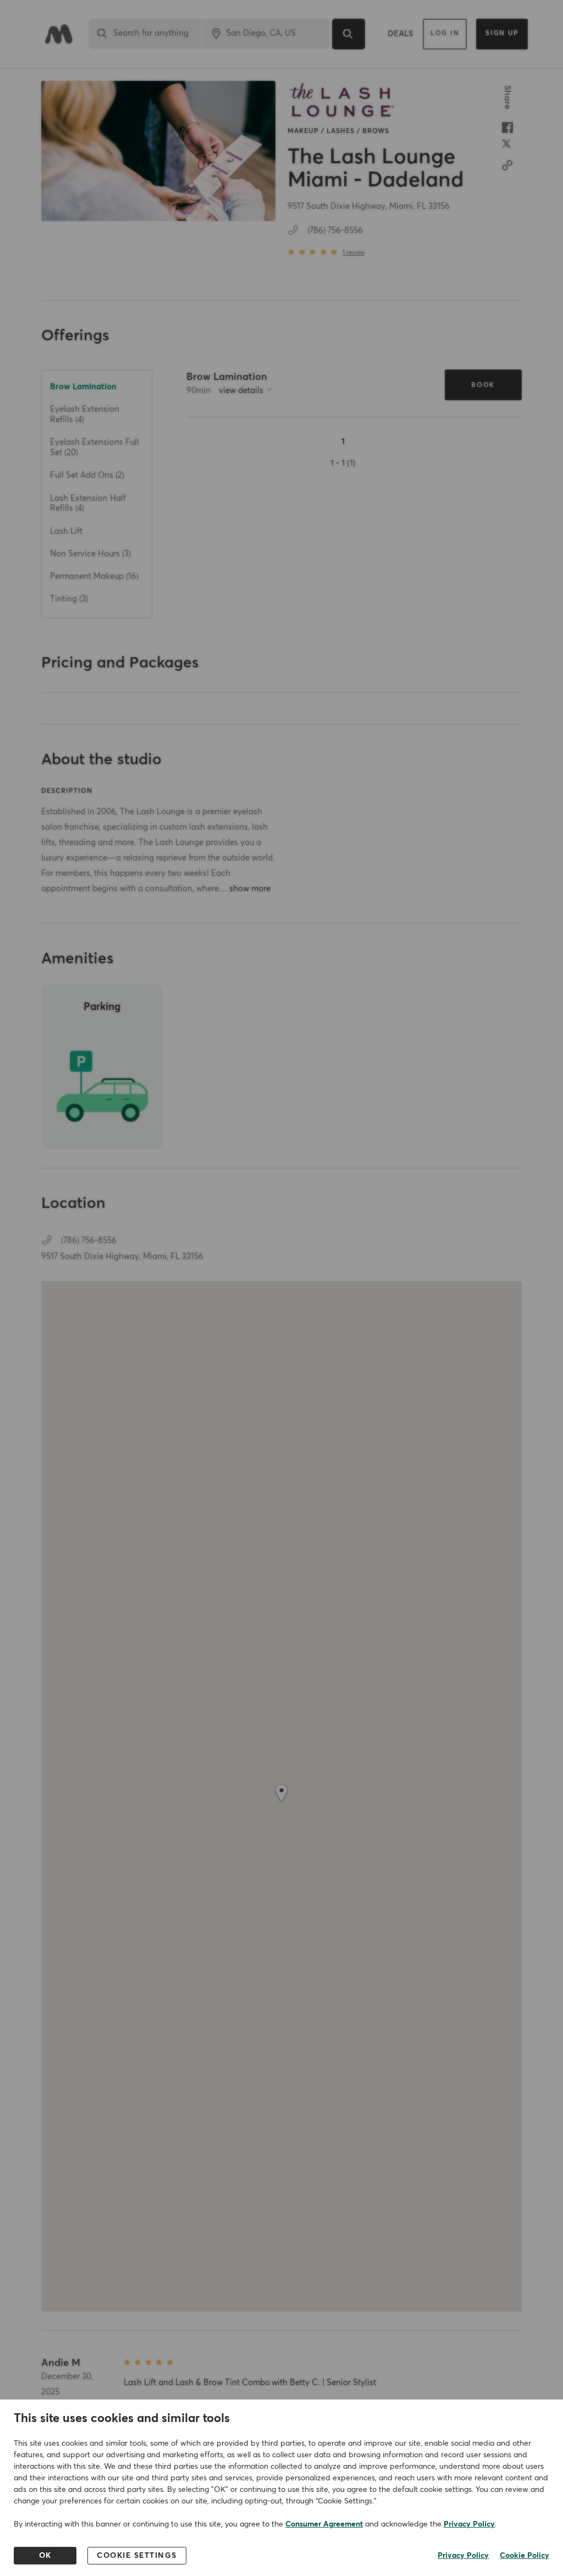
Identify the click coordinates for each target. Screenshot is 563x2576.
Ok (45, 2556)
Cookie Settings (137, 2556)
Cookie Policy (525, 2556)
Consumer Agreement (324, 2524)
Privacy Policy (469, 2524)
